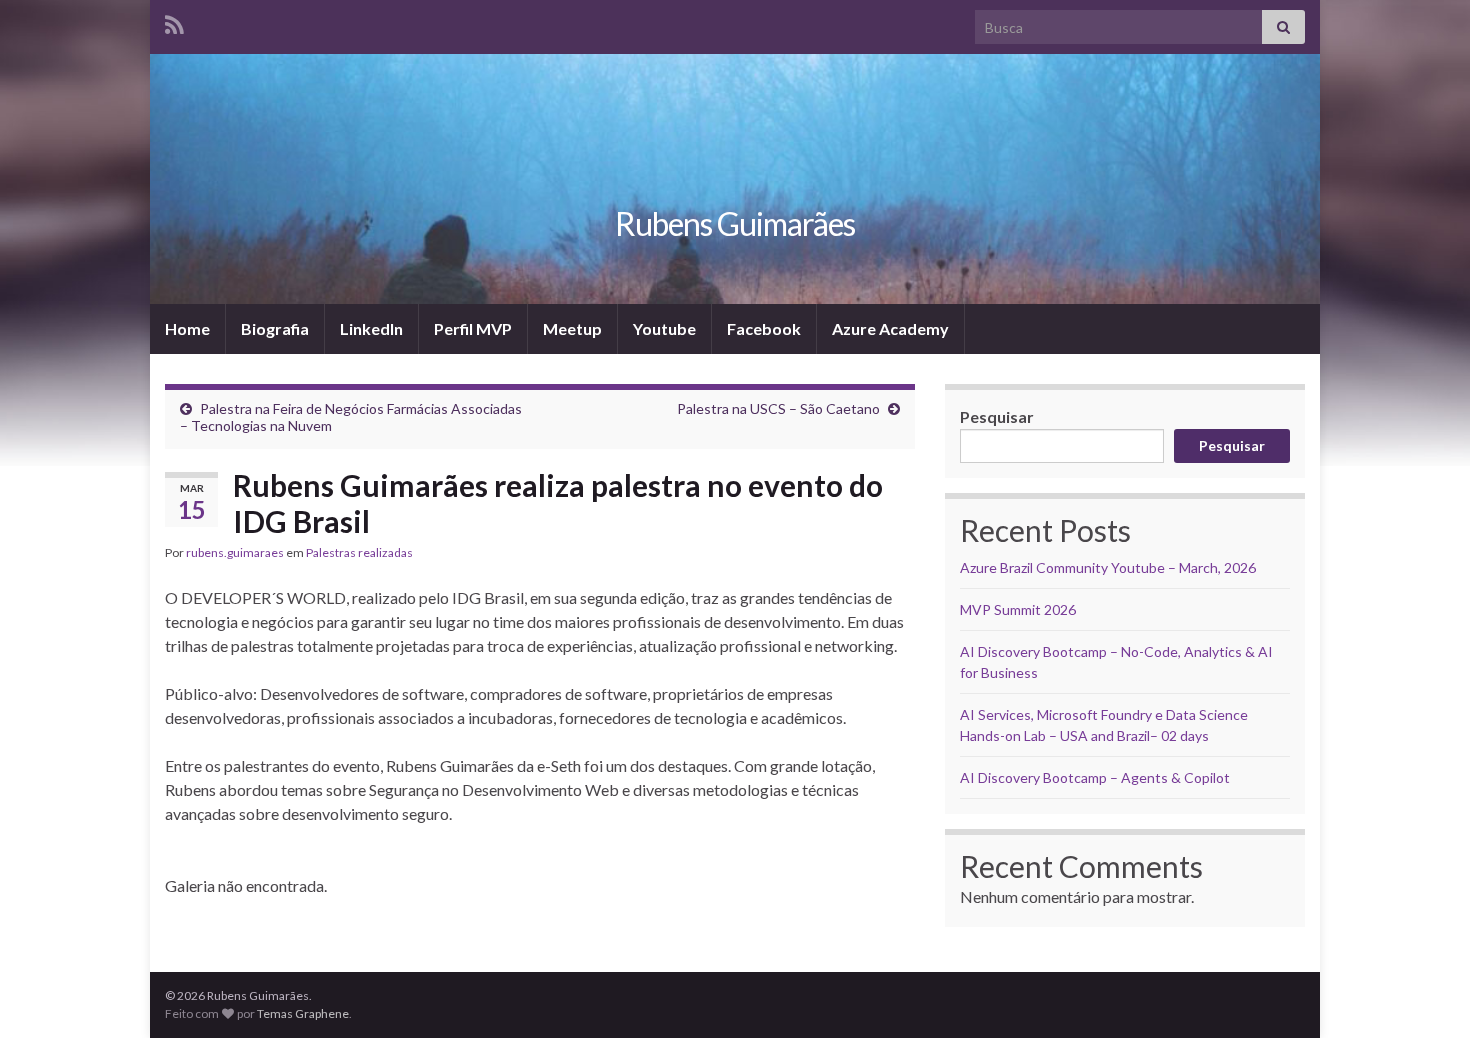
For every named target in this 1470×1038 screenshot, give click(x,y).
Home (187, 328)
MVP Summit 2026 (1018, 609)
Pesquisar (997, 416)
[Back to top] (1425, 993)
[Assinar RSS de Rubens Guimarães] (174, 21)
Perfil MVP (473, 328)
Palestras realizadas (359, 552)
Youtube (664, 328)
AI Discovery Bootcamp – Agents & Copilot (1095, 777)
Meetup (572, 328)
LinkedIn (371, 328)
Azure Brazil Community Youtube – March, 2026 (1108, 567)
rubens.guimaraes (235, 552)
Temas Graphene (303, 1013)
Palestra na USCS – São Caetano (778, 408)
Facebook (764, 328)
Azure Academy (890, 328)
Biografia (275, 328)
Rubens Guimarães (735, 223)
